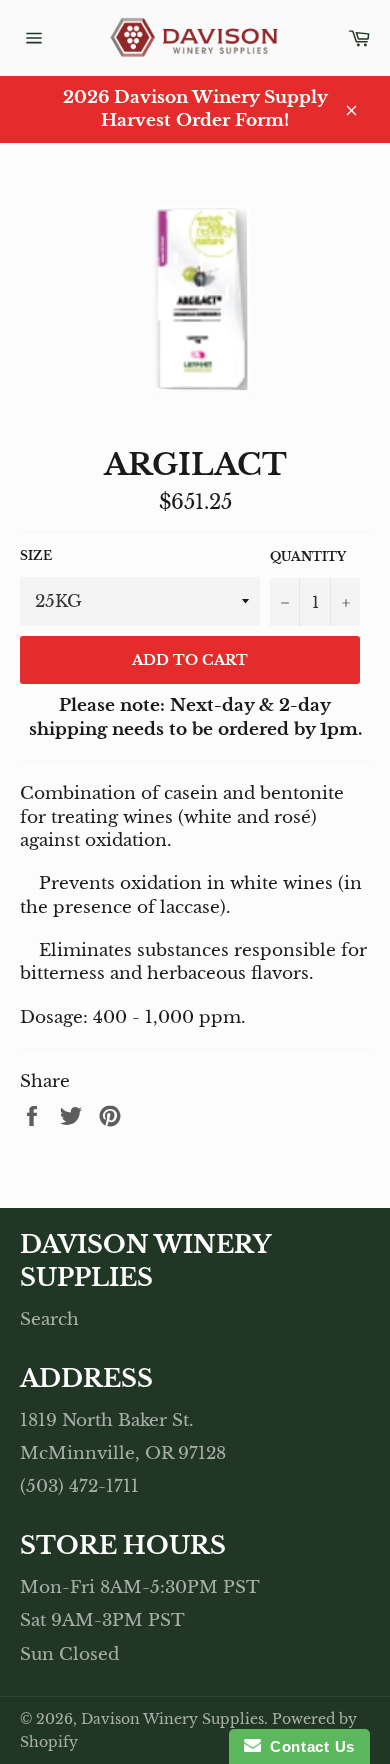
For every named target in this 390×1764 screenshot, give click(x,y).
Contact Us (308, 1746)
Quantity (308, 556)
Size (36, 555)
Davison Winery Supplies (172, 1719)
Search (49, 1319)
